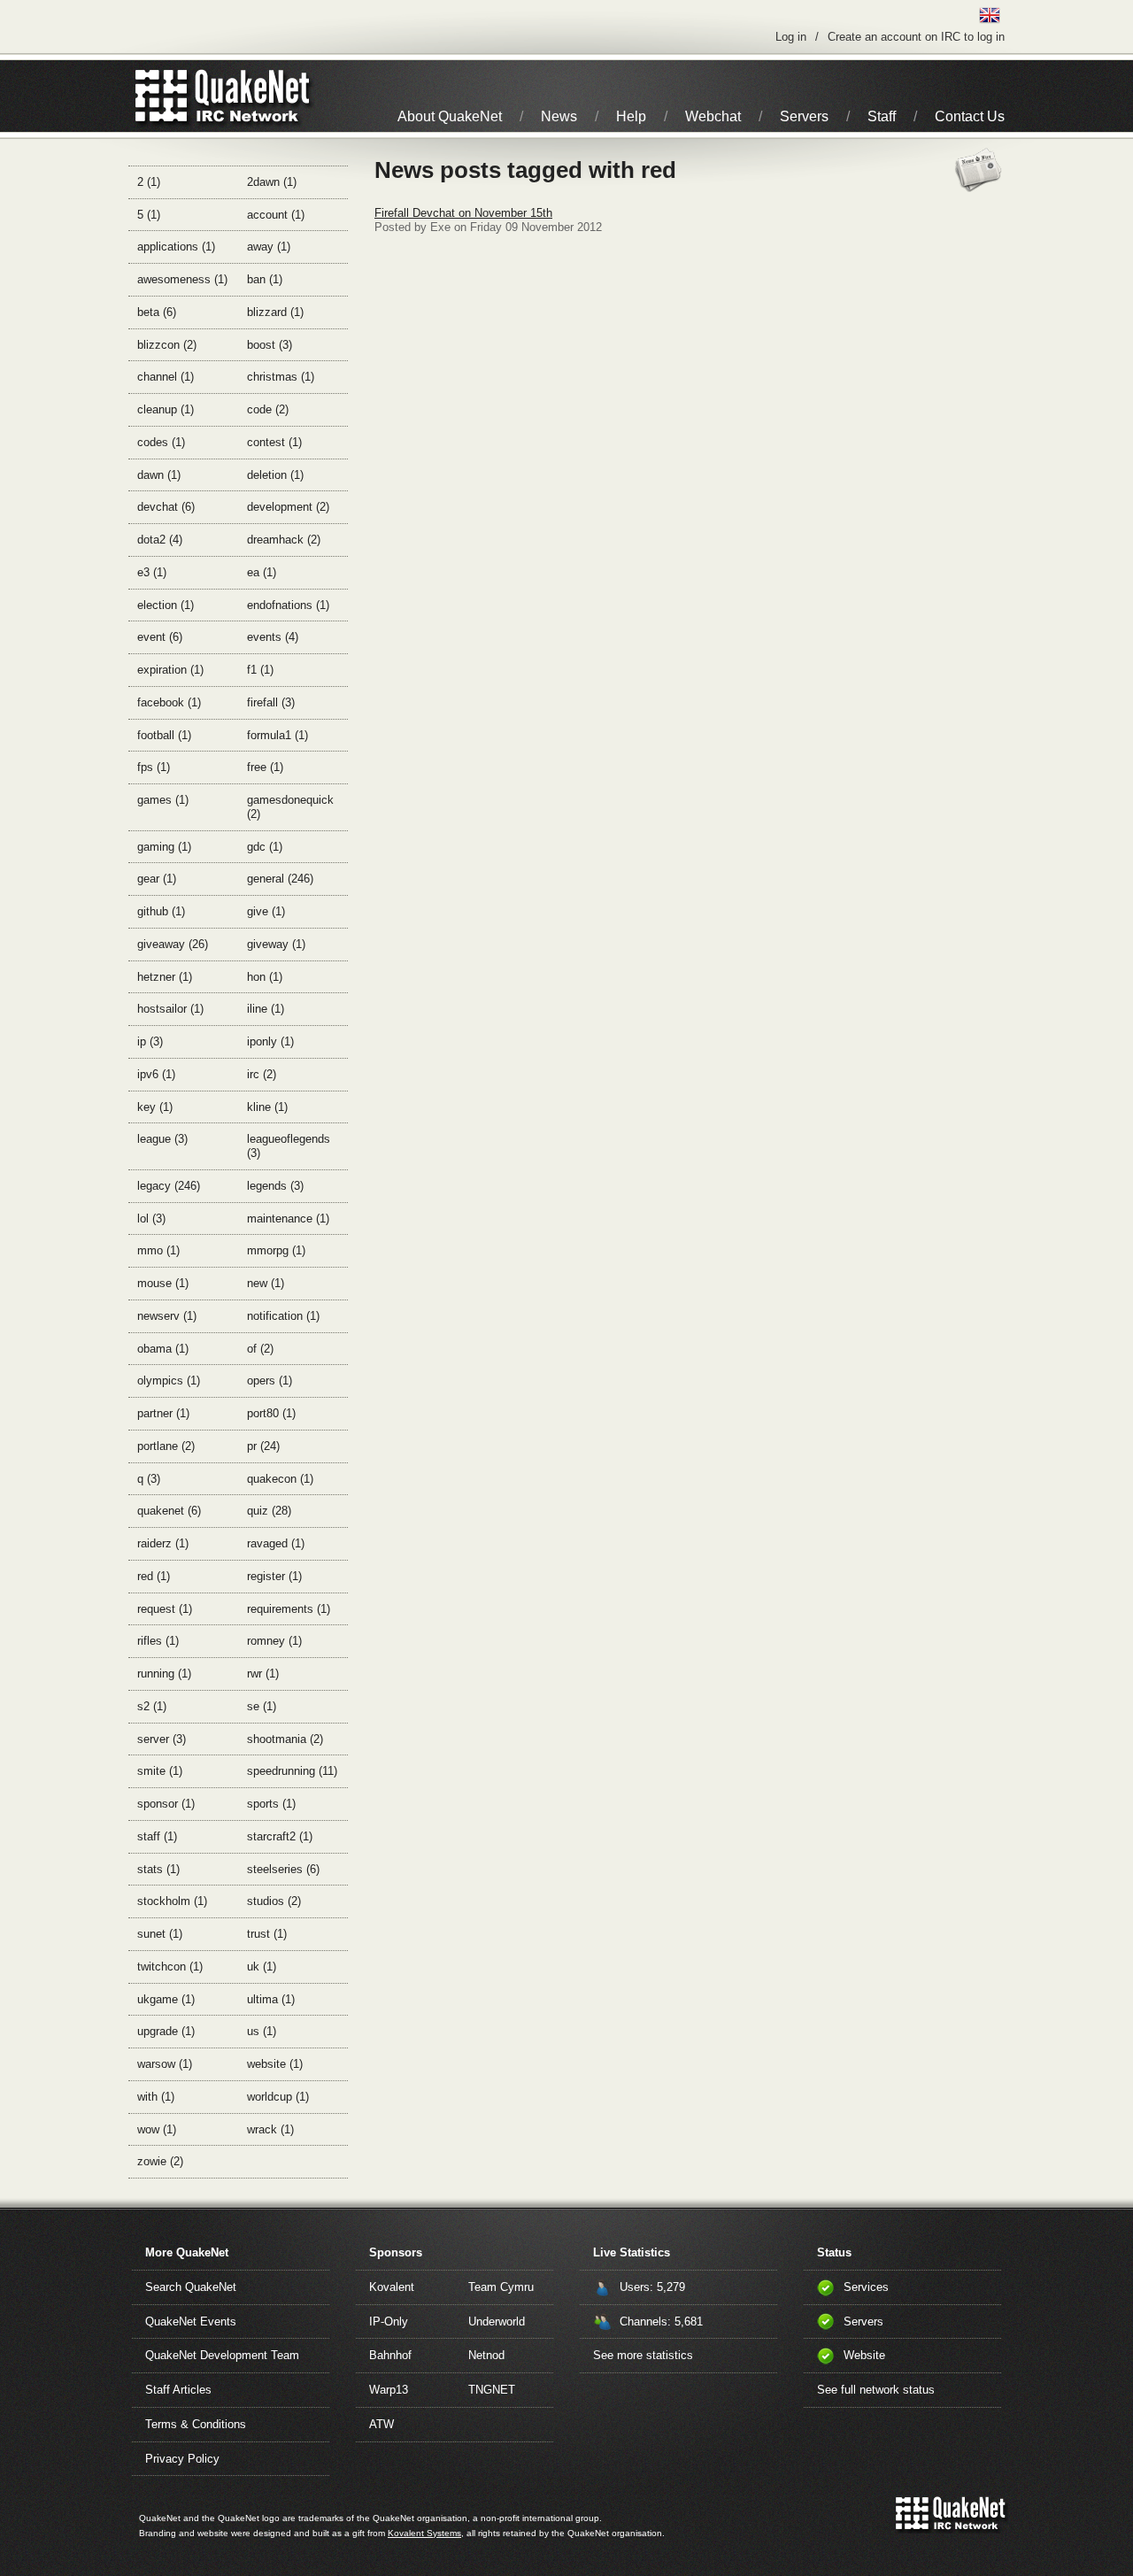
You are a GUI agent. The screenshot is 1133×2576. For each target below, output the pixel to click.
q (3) (149, 1479)
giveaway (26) (173, 944)
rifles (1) (158, 1641)
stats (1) (158, 1869)
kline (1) (267, 1107)
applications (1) (176, 247)
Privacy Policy (182, 2459)
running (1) (164, 1674)
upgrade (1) (166, 2031)
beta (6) (157, 312)
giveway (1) (276, 944)
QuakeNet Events (191, 2321)
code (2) (268, 409)
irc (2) (262, 1074)
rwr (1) (263, 1674)
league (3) (162, 1139)
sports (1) (271, 1804)
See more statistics (643, 2355)
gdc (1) (265, 847)
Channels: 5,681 (661, 2321)
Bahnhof (390, 2355)
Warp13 (389, 2390)
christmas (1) (281, 377)
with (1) (156, 2097)
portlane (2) (166, 1446)
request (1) (165, 1609)
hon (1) (265, 977)
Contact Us (970, 116)
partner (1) (163, 1413)
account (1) (276, 215)
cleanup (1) (166, 409)
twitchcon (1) (170, 1967)
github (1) (161, 911)
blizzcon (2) (167, 345)
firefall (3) (271, 702)
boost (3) (270, 345)
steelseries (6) (283, 1869)
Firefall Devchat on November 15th (463, 213)
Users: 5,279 (652, 2287)
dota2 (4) (160, 540)
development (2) (288, 507)
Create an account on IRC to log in (916, 37)
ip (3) (150, 1041)
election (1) (166, 605)
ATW (382, 2424)
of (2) (260, 1349)
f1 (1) (260, 670)
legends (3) (275, 1186)
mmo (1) (158, 1250)
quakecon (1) (280, 1479)
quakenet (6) (169, 1511)
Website (864, 2355)
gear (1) (157, 879)
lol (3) (151, 1219)
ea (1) (262, 572)
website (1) (275, 2064)
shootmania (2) (285, 1739)
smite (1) (160, 1771)
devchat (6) (166, 507)
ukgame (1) (166, 1999)
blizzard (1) (275, 312)
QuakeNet (162, 96)
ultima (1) (271, 1999)
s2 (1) (152, 1706)
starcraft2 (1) (280, 1836)
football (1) (164, 735)
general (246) (280, 879)
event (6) (160, 637)
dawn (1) (159, 475)
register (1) (274, 1576)
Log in (791, 37)
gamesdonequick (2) (290, 807)
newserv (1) (167, 1316)
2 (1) (149, 182)
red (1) (154, 1576)
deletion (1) (275, 475)
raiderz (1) (163, 1543)
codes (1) (161, 442)
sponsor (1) (166, 1804)
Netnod (486, 2355)
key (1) (155, 1107)
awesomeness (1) (182, 279)
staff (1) (157, 1836)
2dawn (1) (272, 182)
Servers (804, 116)
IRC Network (254, 96)
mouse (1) (163, 1283)
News (559, 116)
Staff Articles (178, 2390)
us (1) (262, 2031)
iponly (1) (270, 1041)
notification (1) (283, 1316)
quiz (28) (269, 1511)
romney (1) (274, 1641)
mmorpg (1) (276, 1250)
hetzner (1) (165, 977)
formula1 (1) (277, 735)
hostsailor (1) (170, 1009)
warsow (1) (165, 2064)
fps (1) (154, 767)
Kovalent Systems (424, 2533)
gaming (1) (164, 847)
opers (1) (270, 1381)
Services (866, 2287)
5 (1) (149, 215)
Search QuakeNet (191, 2287)
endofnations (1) (288, 605)
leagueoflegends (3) (289, 1146)
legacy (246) (169, 1186)
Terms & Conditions (196, 2424)
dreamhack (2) (284, 540)
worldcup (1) (278, 2097)
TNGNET (492, 2390)
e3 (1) (152, 572)
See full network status (876, 2390)
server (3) (162, 1739)
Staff (882, 116)
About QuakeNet (450, 116)
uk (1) (262, 1967)
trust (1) (267, 1934)
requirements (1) (289, 1609)
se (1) (262, 1706)
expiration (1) (170, 670)
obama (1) (163, 1349)
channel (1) (166, 377)
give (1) (266, 911)
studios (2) (274, 1901)
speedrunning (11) (292, 1771)
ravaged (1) (276, 1543)
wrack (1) (270, 2129)
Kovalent (392, 2287)
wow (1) (157, 2129)
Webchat (713, 116)
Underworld (497, 2321)
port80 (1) (271, 1413)
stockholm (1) (172, 1901)
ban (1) (265, 279)
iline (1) (266, 1009)
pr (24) (263, 1446)
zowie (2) (160, 2161)
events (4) (273, 637)
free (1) (265, 767)
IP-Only (389, 2321)
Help (631, 116)
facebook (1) (169, 702)
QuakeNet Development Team (222, 2355)
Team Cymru (501, 2287)
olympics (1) (169, 1381)
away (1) (269, 247)
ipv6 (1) (156, 1074)
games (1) (163, 800)
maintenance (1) (288, 1219)
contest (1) (274, 442)
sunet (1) (160, 1934)
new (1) (266, 1283)
